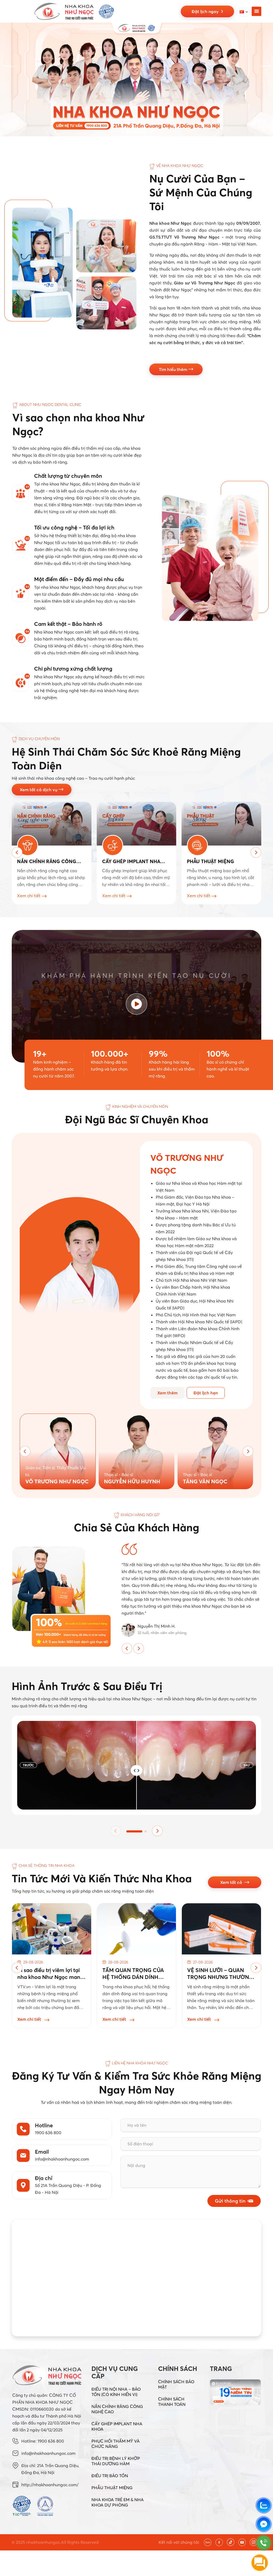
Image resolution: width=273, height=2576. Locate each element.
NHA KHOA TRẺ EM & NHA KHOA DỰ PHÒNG (118, 2502)
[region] (136, 79)
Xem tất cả (232, 1882)
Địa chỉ (44, 2178)
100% (218, 1054)
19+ (40, 1054)
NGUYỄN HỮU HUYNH (132, 1481)
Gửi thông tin (230, 2201)
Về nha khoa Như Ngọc (180, 166)
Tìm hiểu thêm (174, 369)
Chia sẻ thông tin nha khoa (47, 1865)
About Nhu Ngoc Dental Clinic (50, 405)
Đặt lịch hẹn (206, 1393)
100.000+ (110, 1054)
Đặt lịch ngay (206, 11)
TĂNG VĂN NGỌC (205, 1481)
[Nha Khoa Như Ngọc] (74, 11)
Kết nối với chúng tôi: (179, 2542)
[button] (122, 132)
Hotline (44, 2125)
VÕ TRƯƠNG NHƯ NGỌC (57, 1481)
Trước (28, 1765)
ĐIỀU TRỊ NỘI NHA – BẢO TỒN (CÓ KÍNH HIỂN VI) (116, 2392)
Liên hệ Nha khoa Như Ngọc (140, 2063)
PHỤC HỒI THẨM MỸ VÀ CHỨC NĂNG (116, 2444)
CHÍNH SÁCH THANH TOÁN (172, 2402)
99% (158, 1054)
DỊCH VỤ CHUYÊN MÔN (39, 739)
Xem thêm (167, 1393)
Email (42, 2152)
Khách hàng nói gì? (140, 1515)
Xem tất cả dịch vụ (39, 790)
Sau (247, 1765)
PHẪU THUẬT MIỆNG (112, 2488)
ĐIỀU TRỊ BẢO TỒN (110, 2476)
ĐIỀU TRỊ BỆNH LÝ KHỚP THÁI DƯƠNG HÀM (116, 2461)
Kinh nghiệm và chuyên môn (140, 1107)
